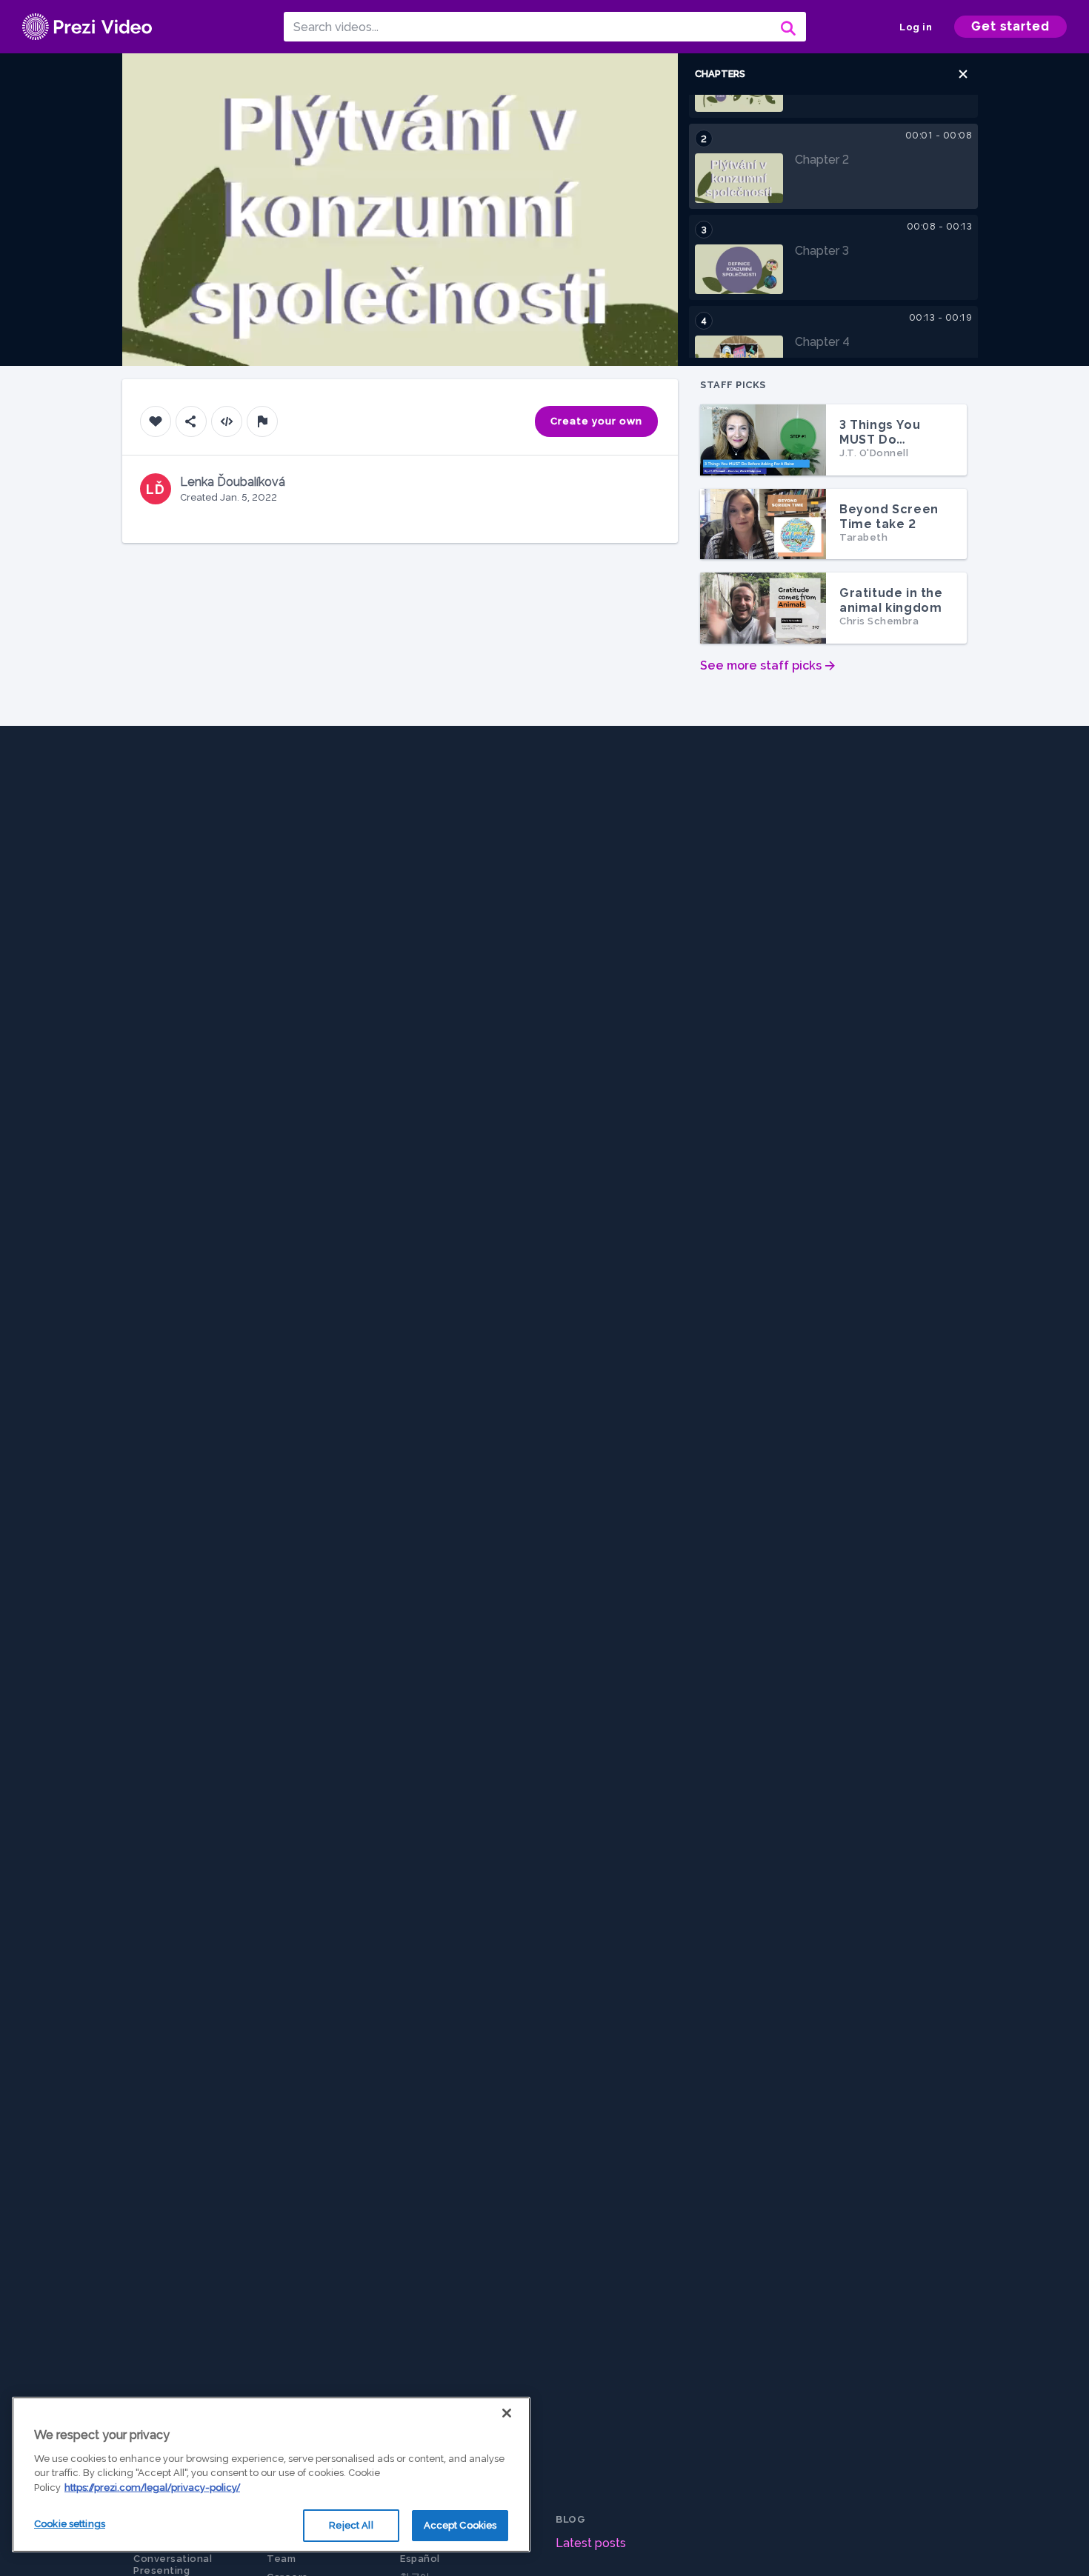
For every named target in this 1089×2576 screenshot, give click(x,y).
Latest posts (591, 2543)
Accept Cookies (460, 2525)
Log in (916, 27)
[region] (271, 2475)
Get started (1010, 26)
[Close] (507, 2413)
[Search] (787, 27)
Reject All (351, 2525)
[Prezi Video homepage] (87, 27)
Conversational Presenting (173, 2565)
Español (420, 2559)
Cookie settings (70, 2524)
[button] (963, 74)
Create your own (596, 421)
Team (281, 2559)
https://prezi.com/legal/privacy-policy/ (152, 2487)
